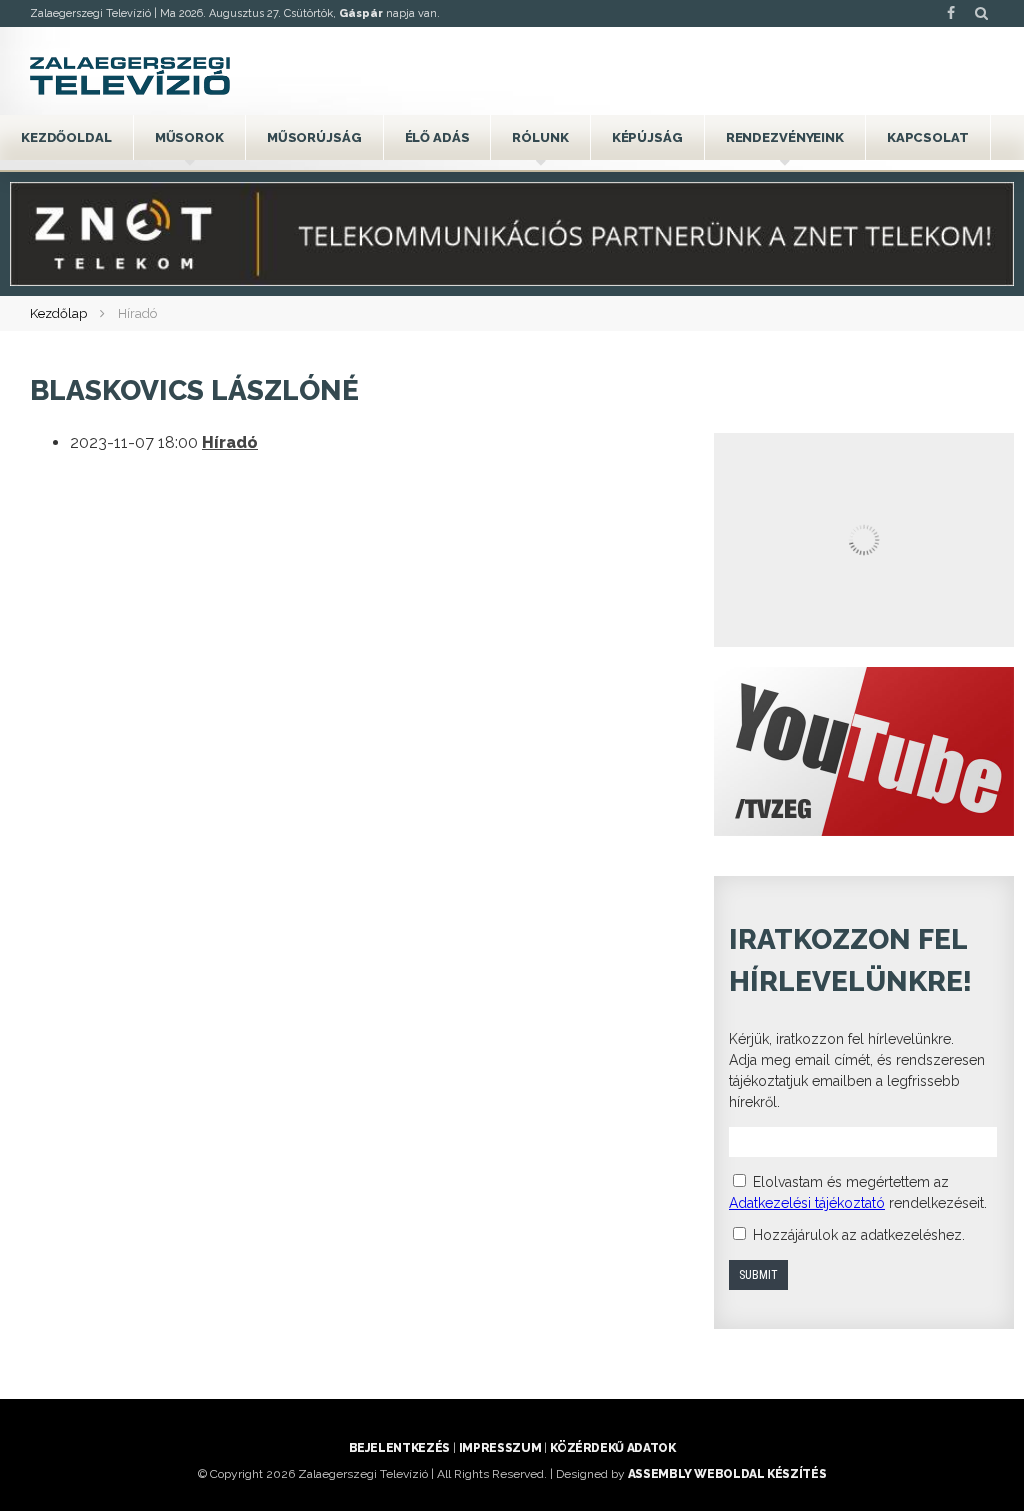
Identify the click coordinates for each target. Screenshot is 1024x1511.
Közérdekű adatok (612, 1448)
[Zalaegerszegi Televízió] (130, 76)
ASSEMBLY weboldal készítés (727, 1474)
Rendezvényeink (785, 137)
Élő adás (437, 137)
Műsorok (189, 137)
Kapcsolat (928, 137)
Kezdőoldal (66, 137)
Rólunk (540, 137)
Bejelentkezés (399, 1448)
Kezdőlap (58, 313)
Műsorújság (314, 137)
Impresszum (500, 1448)
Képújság (647, 137)
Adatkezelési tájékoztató (807, 1203)
